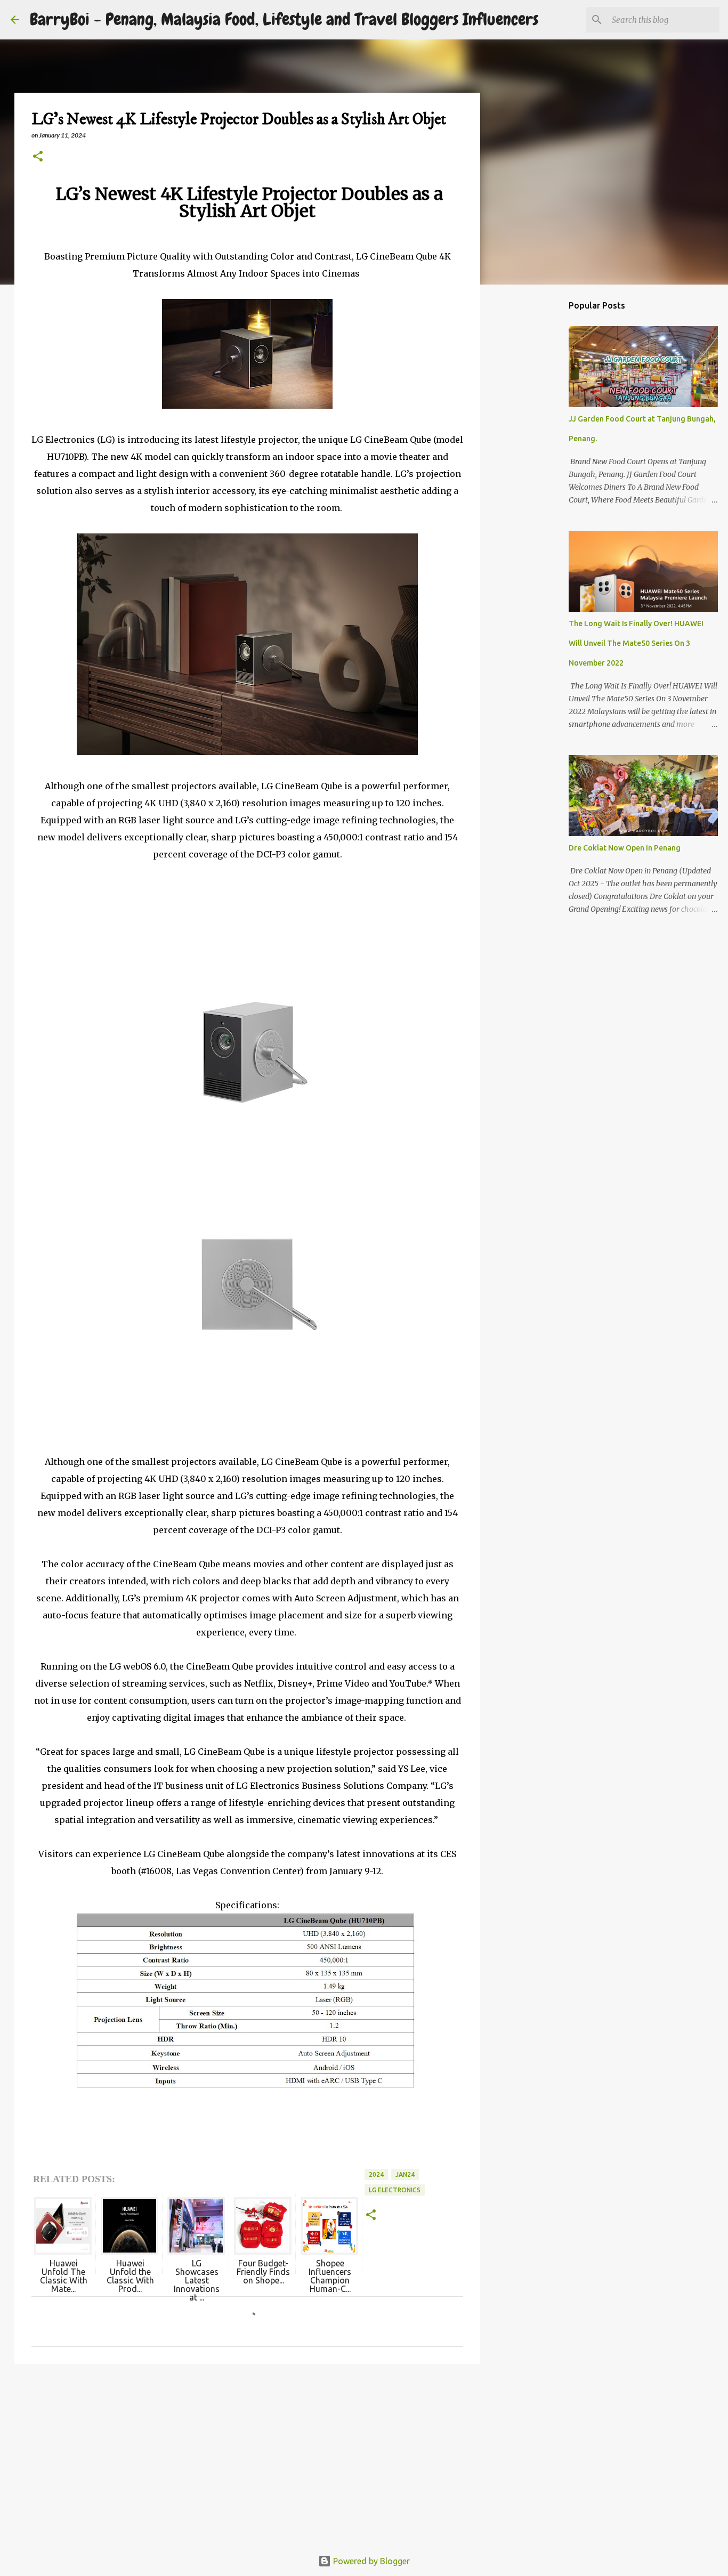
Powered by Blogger (370, 2561)
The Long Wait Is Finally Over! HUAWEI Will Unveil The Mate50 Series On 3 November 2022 (636, 643)
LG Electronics (395, 2190)
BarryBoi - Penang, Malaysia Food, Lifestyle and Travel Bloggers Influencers (284, 19)
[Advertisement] (247, 2455)
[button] (38, 157)
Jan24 (405, 2174)
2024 (376, 2174)
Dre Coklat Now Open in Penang (625, 848)
